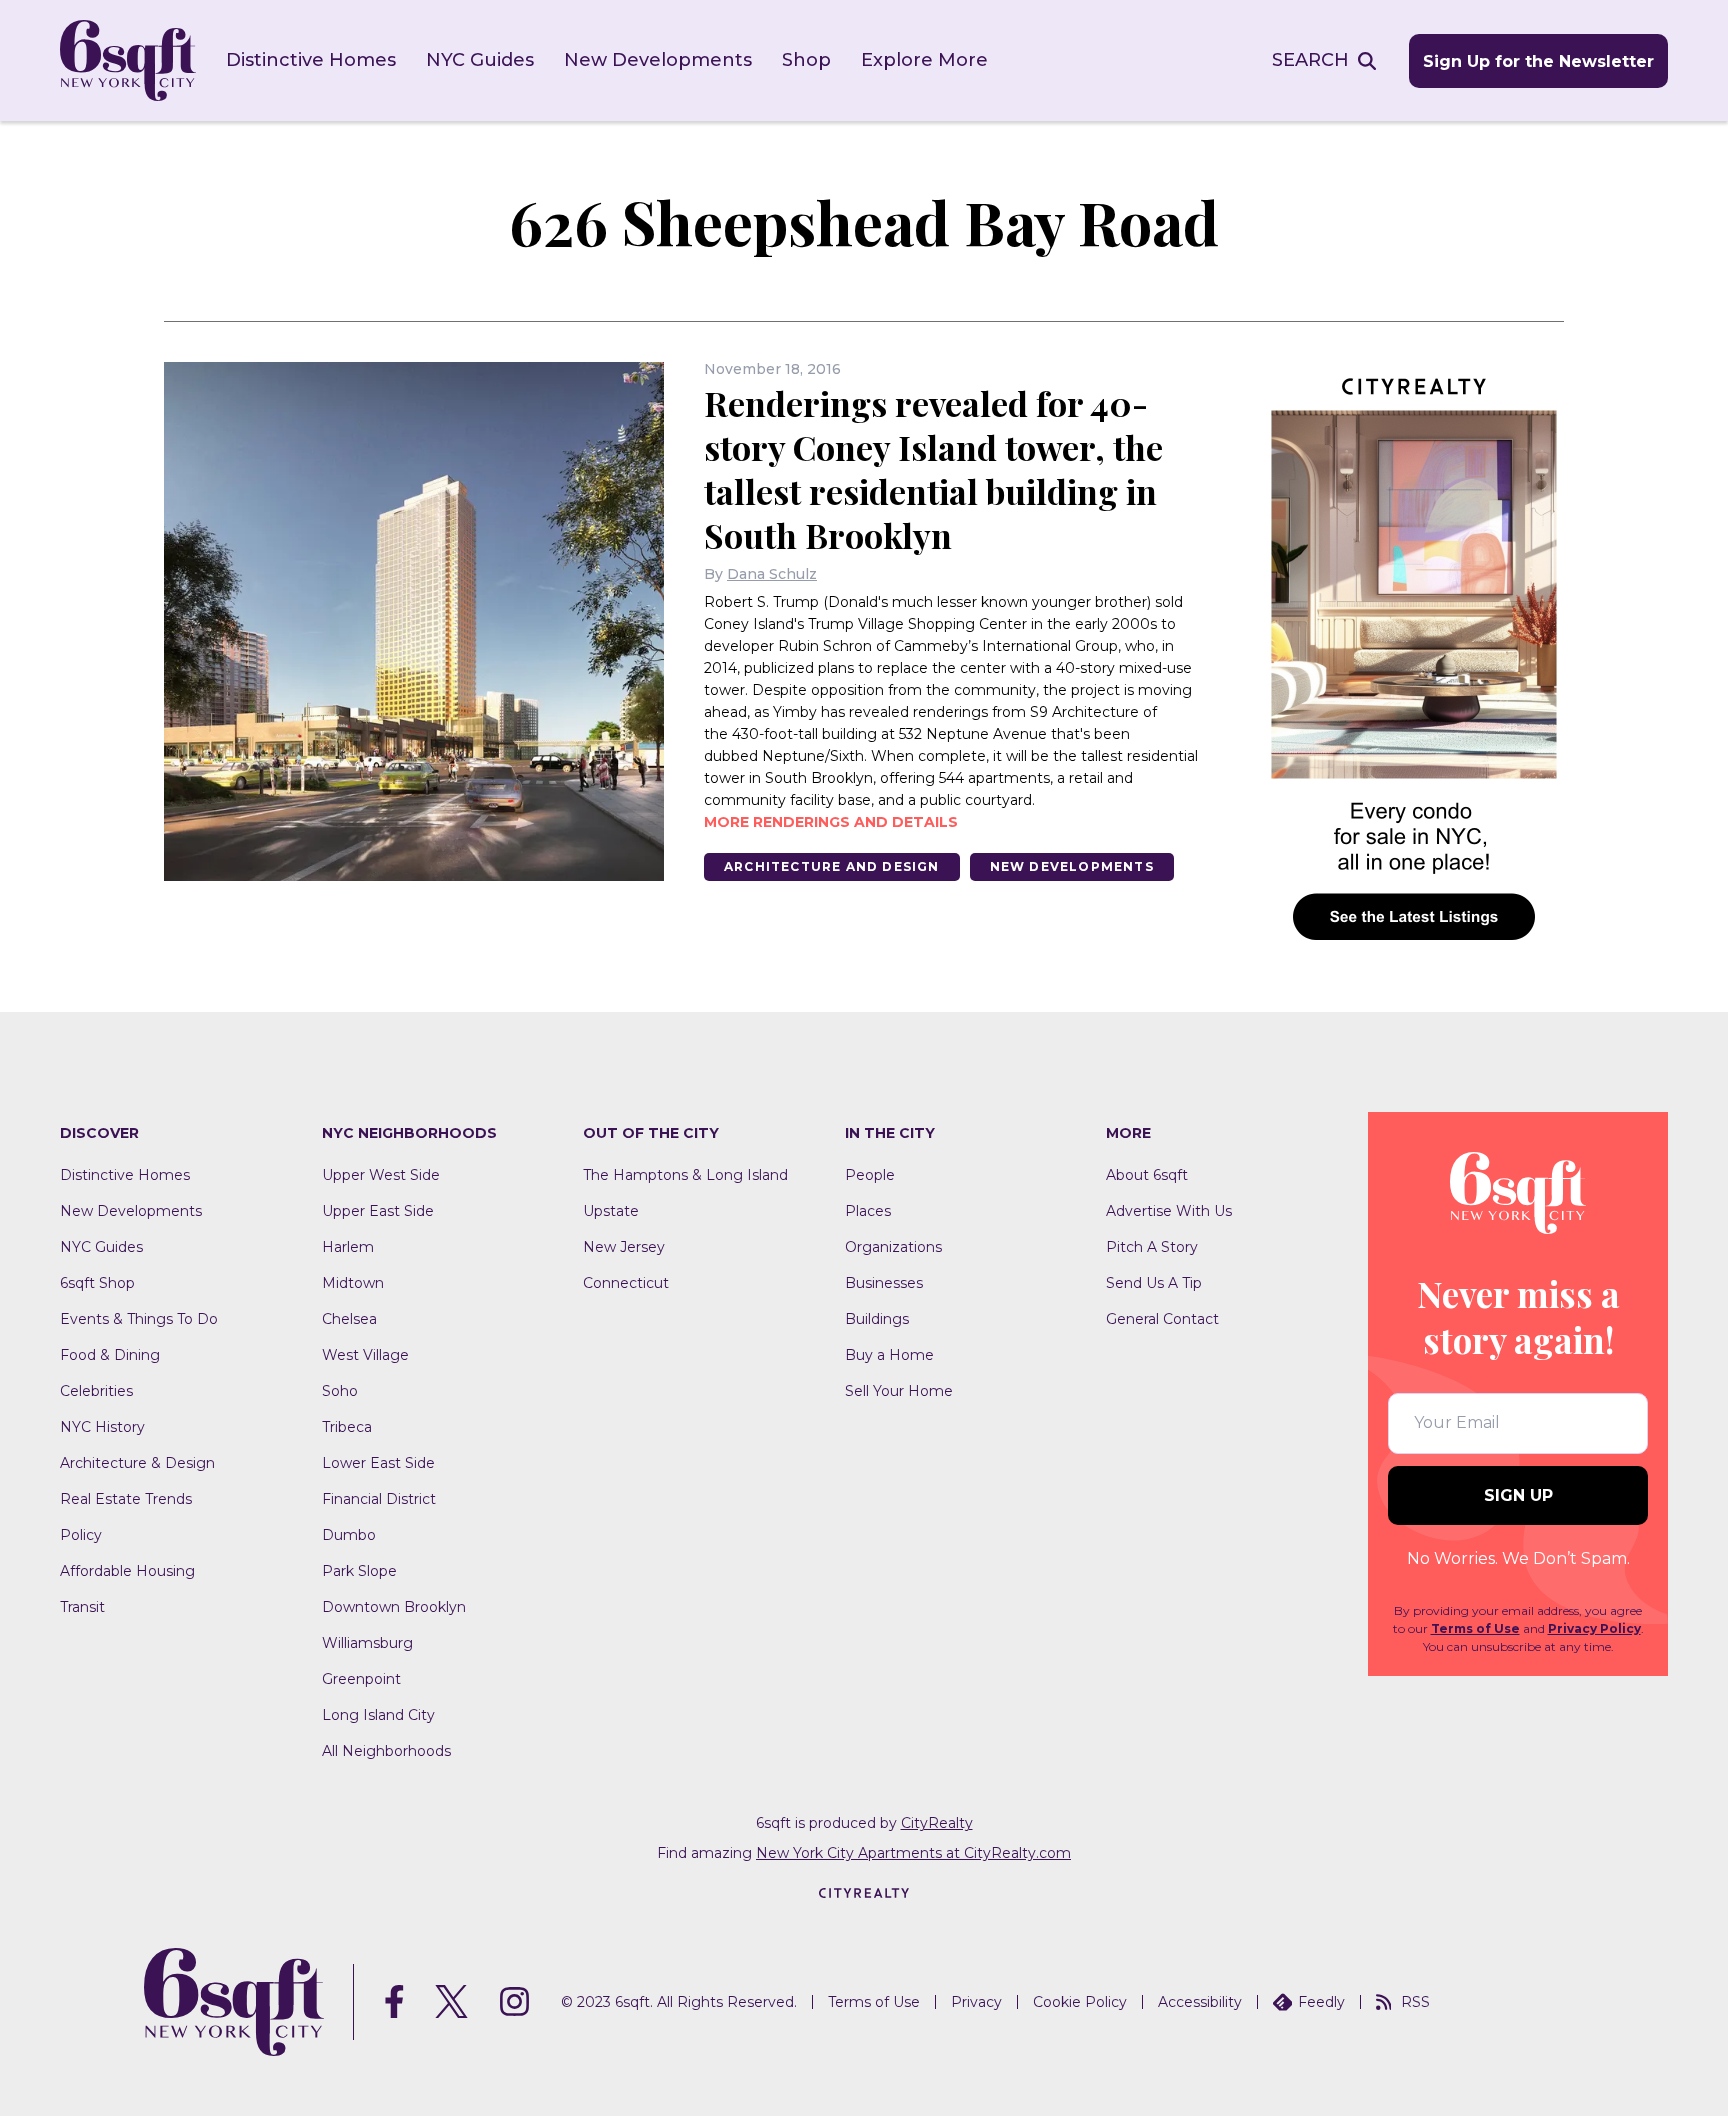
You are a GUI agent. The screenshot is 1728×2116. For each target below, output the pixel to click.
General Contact (1162, 1319)
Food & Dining (110, 1355)
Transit (82, 1607)
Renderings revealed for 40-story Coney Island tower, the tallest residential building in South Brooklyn (933, 469)
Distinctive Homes (311, 60)
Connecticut (626, 1283)
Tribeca (347, 1427)
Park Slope (359, 1571)
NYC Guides (480, 60)
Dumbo (349, 1535)
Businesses (884, 1283)
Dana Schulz (772, 574)
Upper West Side (381, 1175)
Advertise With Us (1169, 1211)
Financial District (379, 1499)
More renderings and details (831, 822)
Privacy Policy (1594, 1628)
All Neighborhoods (386, 1751)
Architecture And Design (832, 866)
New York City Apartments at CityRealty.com (913, 1853)
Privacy (976, 2002)
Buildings (877, 1319)
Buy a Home (889, 1355)
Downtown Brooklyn (394, 1607)
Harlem (348, 1247)
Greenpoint (361, 1679)
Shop (806, 60)
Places (868, 1211)
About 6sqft (1147, 1175)
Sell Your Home (899, 1391)
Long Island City (378, 1715)
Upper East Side (378, 1211)
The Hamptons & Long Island (685, 1175)
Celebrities (96, 1391)
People (870, 1175)
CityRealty (937, 1823)
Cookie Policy (1080, 2002)
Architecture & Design (137, 1463)
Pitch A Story (1152, 1247)
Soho (340, 1391)
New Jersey (624, 1247)
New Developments (658, 60)
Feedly (1321, 2002)
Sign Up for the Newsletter (1538, 61)
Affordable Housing (127, 1571)
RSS (1415, 2002)
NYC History (102, 1427)
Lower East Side (378, 1463)
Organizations (893, 1247)
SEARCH (1310, 60)
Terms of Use (1475, 1628)
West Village (365, 1355)
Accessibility (1200, 2002)
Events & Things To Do (139, 1319)
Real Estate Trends (126, 1499)
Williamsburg (367, 1643)
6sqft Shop (97, 1283)
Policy (81, 1535)
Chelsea (349, 1319)
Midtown (353, 1283)
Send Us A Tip (1154, 1283)
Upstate (611, 1211)
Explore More (924, 60)
